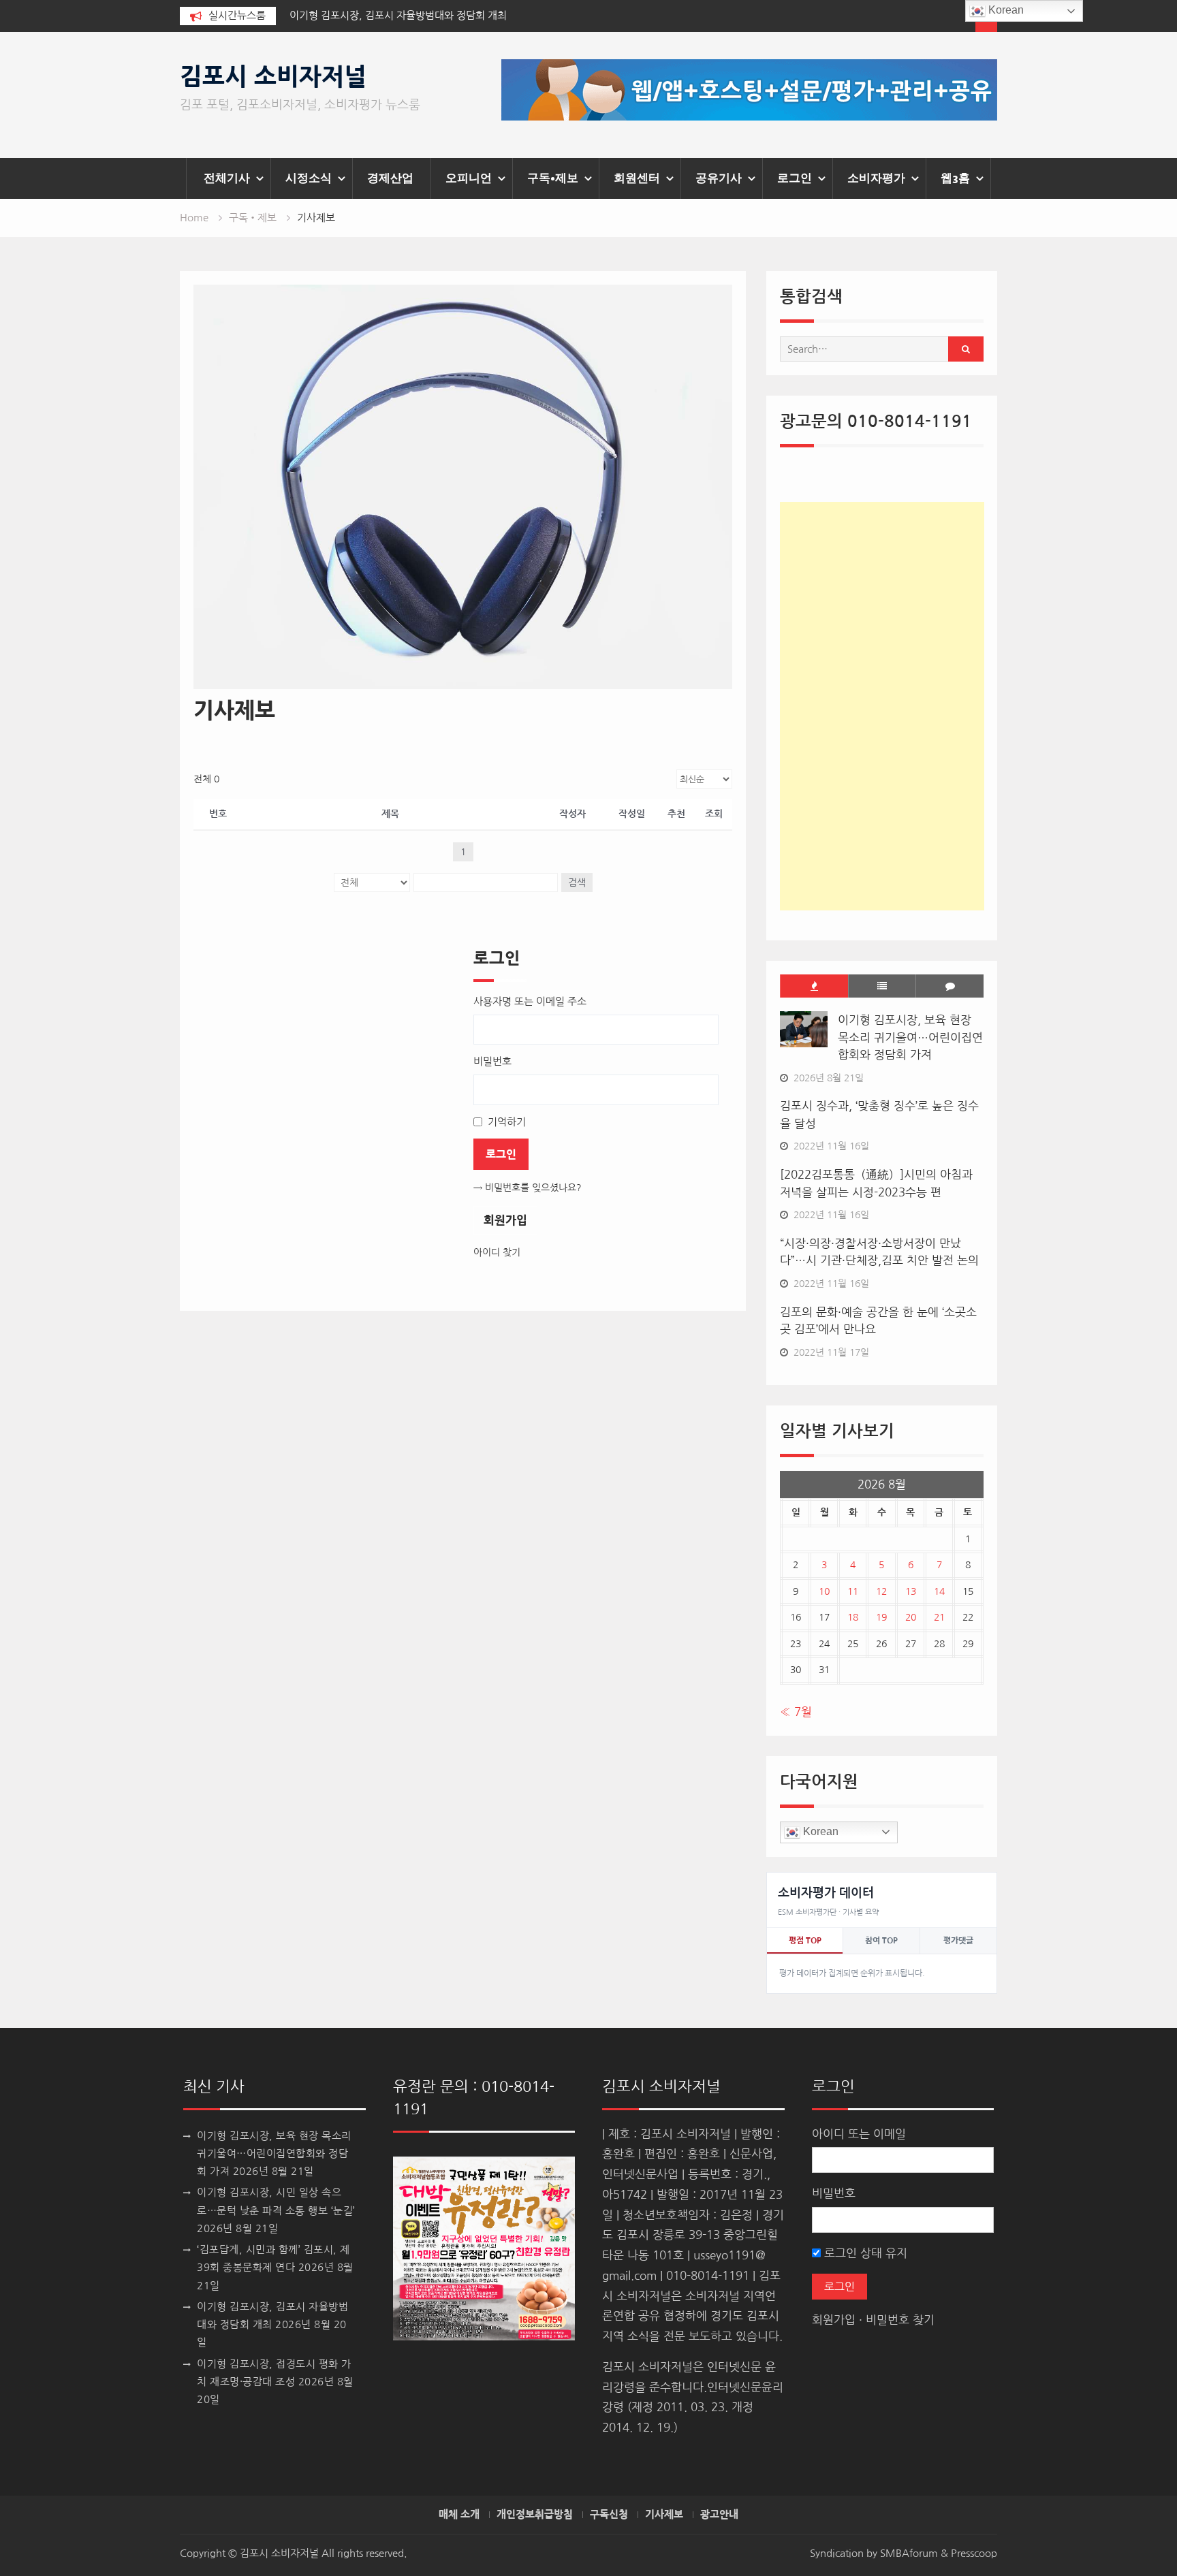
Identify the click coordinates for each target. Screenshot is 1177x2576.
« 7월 (796, 1712)
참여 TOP (881, 1941)
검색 (577, 882)
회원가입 (505, 1220)
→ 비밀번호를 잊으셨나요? (528, 1188)
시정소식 (309, 178)
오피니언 (469, 178)
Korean (819, 1831)
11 (853, 1591)
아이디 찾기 (497, 1252)
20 (911, 1617)
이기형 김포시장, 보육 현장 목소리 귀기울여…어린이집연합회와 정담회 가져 (910, 1037)
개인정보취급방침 (535, 2515)
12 (881, 1591)
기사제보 (664, 2515)
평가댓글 (958, 1941)
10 (824, 1591)
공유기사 (719, 178)
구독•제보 (553, 178)
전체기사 (227, 178)
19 (881, 1617)
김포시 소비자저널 (273, 77)
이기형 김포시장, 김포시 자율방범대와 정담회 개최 (398, 15)
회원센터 (637, 178)
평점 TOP (805, 1941)
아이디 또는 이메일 (859, 2134)
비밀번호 (834, 2193)
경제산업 (390, 178)
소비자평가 (876, 178)
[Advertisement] (882, 706)
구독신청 (609, 2515)
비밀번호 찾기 (900, 2320)
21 (939, 1617)
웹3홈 (955, 178)
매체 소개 (459, 2515)
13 (911, 1591)
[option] (412, 16)
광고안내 (719, 2515)
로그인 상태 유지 (864, 2253)
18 (853, 1617)
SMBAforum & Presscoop (939, 2553)
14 (939, 1591)
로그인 (795, 178)
